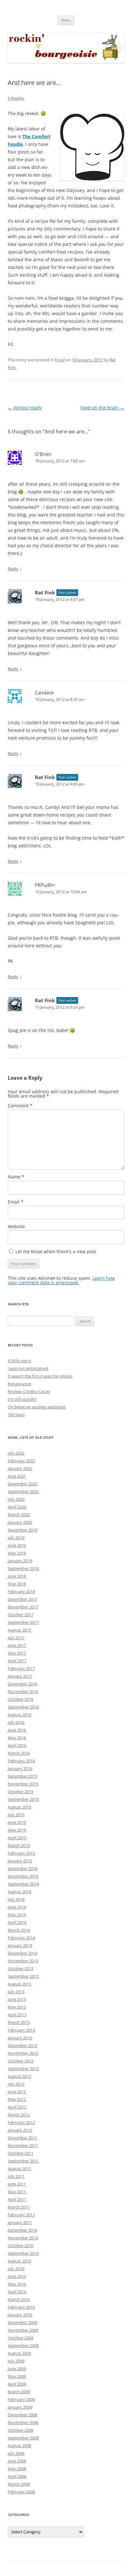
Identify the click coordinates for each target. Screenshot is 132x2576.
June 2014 (17, 1907)
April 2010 (17, 2292)
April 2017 (17, 1661)
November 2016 (23, 1691)
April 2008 (17, 2476)
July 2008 (16, 2453)
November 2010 (23, 2238)
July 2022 (16, 1453)
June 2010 (17, 2276)
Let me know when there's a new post (55, 1251)
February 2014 (21, 1938)
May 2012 (17, 2099)
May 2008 (17, 2469)
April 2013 (17, 2015)
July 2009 (16, 2361)
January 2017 (20, 1676)
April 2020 (17, 1507)
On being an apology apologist (37, 1407)
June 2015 (17, 1822)
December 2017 (22, 1599)
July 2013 (16, 1992)
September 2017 (23, 1622)
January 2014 (20, 1945)
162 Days (16, 1414)
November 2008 (23, 2422)
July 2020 (16, 1499)
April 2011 (17, 2199)
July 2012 (16, 2084)
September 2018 (23, 1568)
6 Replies (16, 98)
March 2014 (19, 1930)
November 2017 (23, 1607)
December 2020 (22, 1484)
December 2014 (22, 1868)
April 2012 (17, 2107)
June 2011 (17, 2184)
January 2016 (20, 1768)
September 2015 (23, 1799)
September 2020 (23, 1491)
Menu (66, 20)
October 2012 (21, 2061)
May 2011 (17, 2192)
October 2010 (21, 2245)
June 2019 (17, 1545)
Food (60, 360)
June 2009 (17, 2369)
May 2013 (17, 2007)
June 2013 (17, 1999)
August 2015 (19, 1807)
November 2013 (23, 1961)
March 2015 (19, 1845)
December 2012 (22, 2045)
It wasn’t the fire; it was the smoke (40, 1376)
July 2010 (16, 2269)
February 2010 (21, 2307)
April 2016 (17, 1745)
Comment (20, 1106)
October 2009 (21, 2338)
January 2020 (20, 1522)
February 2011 (21, 2215)
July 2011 (16, 2176)
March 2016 (19, 1753)
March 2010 (19, 2299)
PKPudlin (45, 885)
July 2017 (16, 1638)
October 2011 (21, 2153)
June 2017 (17, 1645)
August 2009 (19, 2353)
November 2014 (23, 1876)
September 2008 (23, 2438)
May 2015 (17, 1830)
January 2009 (20, 2407)
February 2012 (21, 2122)
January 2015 (20, 1861)
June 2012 (17, 2092)
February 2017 (21, 1668)
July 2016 (16, 1722)
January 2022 (20, 1468)
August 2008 (19, 2446)
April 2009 (17, 2384)
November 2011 (23, 2145)
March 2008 (19, 2484)
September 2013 (23, 1976)
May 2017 (17, 1653)
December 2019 (22, 1530)
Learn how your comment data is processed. (61, 1280)
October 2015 (21, 1791)
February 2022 (21, 1461)
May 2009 (17, 2376)
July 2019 (16, 1538)
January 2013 (20, 2038)
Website (16, 1226)
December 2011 (22, 2138)
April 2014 (17, 1922)
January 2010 (20, 2315)
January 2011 (20, 2222)
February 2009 (21, 2399)
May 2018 (17, 1584)
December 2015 (22, 1776)
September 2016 (23, 1707)
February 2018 (21, 1591)
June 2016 (17, 1730)
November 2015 (23, 1784)
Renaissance (19, 1384)
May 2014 (17, 1915)
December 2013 (22, 1953)
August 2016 (19, 1715)
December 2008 (22, 2415)
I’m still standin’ (22, 1399)
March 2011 (19, 2207)
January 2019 (20, 1561)
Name (16, 1177)
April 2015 (17, 1838)
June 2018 (17, 1576)
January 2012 (20, 2130)
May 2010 (17, 2284)
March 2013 (19, 2022)
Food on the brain (102, 408)
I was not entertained (28, 1368)
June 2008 (17, 2461)
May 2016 (17, 1738)
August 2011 (19, 2169)
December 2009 (22, 2322)
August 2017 (19, 1630)
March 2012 (19, 2115)
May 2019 (17, 1553)
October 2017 (21, 1615)
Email (16, 1202)
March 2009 (19, 2392)
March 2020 (19, 1515)
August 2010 (19, 2261)
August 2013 (19, 1984)
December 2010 (22, 2230)
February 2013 (21, 2030)
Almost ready (25, 408)
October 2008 (21, 2430)
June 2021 (17, 1476)
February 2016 (21, 1761)
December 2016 (22, 1684)
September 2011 (23, 2161)
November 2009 (23, 2330)
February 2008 (21, 2492)
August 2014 (19, 1892)
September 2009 (23, 2345)
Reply (13, 569)
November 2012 (23, 2053)
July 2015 (16, 1815)
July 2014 (16, 1899)
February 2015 (21, 1853)
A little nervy (20, 1361)
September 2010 (23, 2253)
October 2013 (21, 1968)
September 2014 (23, 1884)
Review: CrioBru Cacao (29, 1391)
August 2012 (19, 2076)
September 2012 (23, 2068)
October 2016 (21, 1699)
